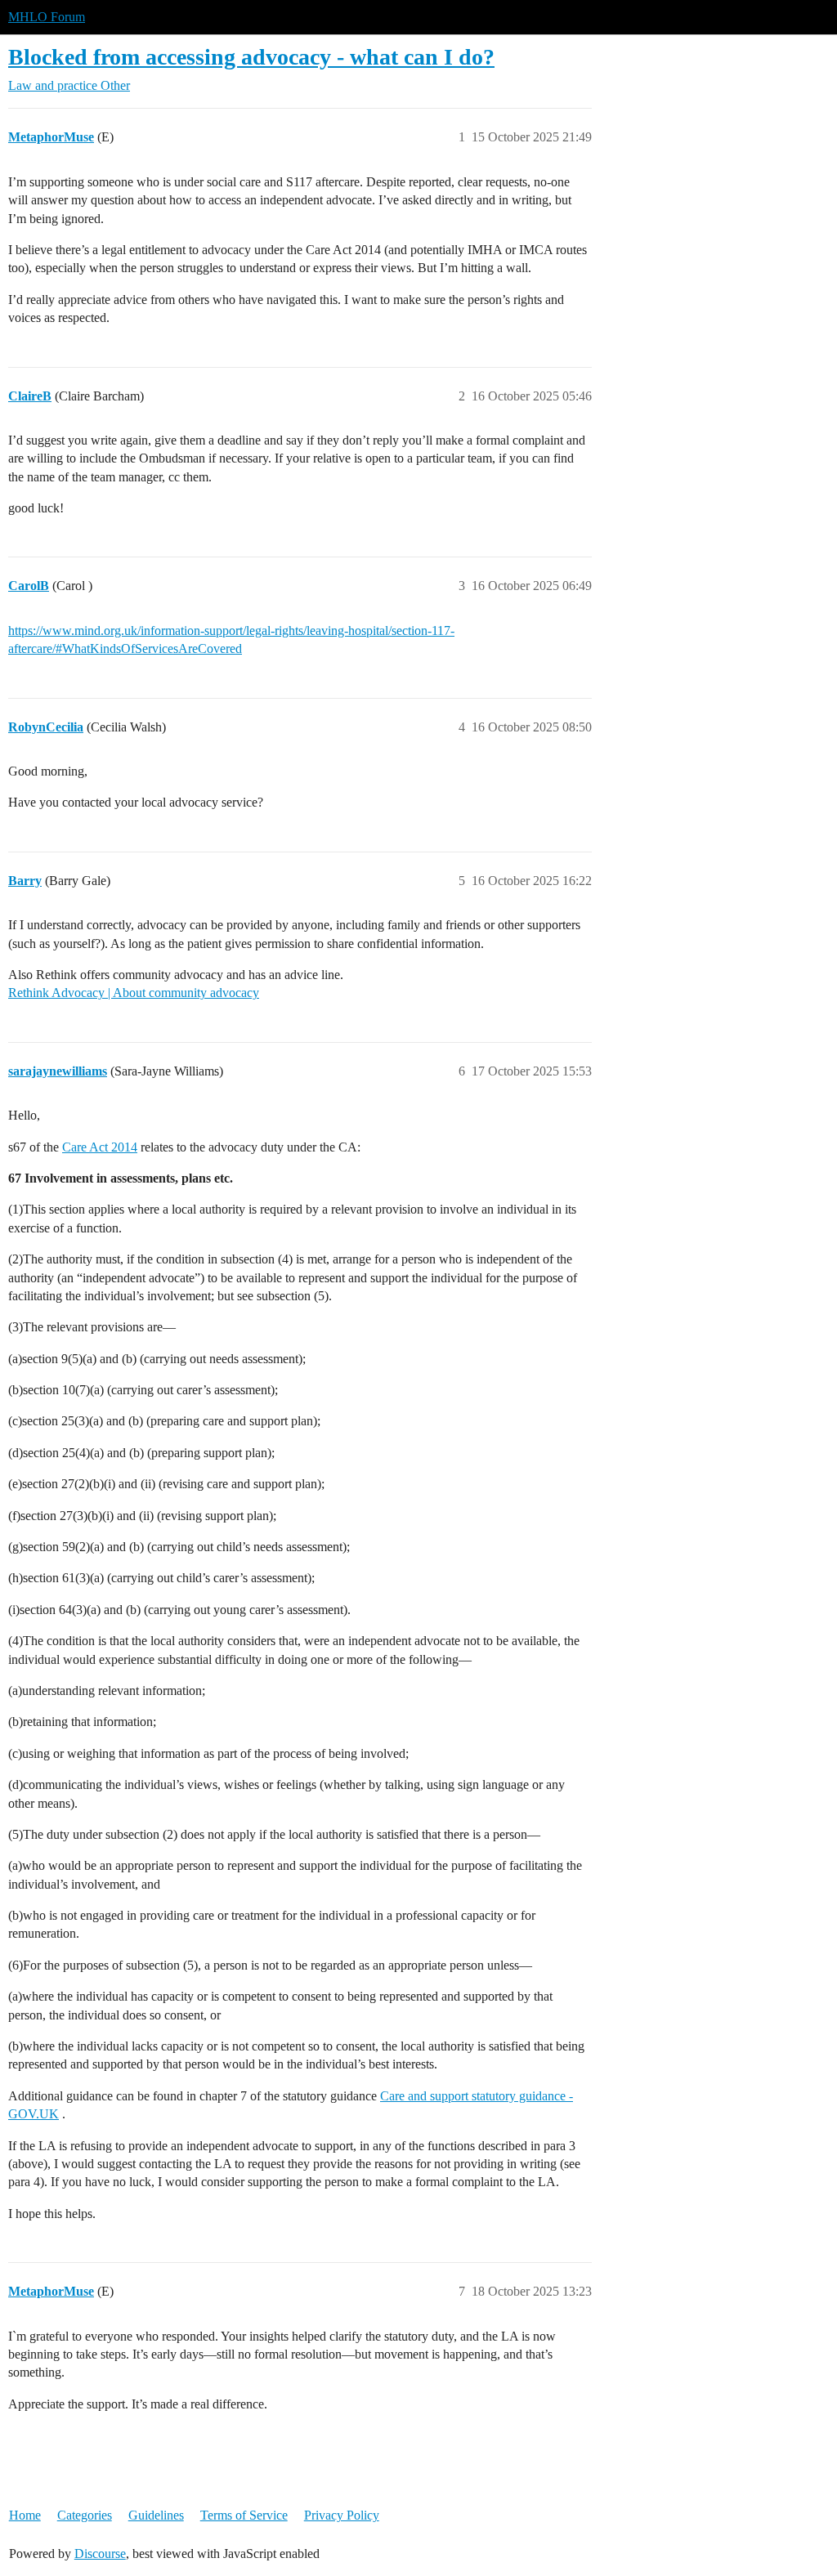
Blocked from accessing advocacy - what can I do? (251, 57)
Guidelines (156, 2515)
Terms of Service (244, 2515)
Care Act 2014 (100, 1147)
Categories (85, 2515)
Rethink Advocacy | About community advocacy (134, 993)
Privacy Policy (342, 2515)
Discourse (100, 2554)
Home (25, 2515)
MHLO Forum (47, 17)
